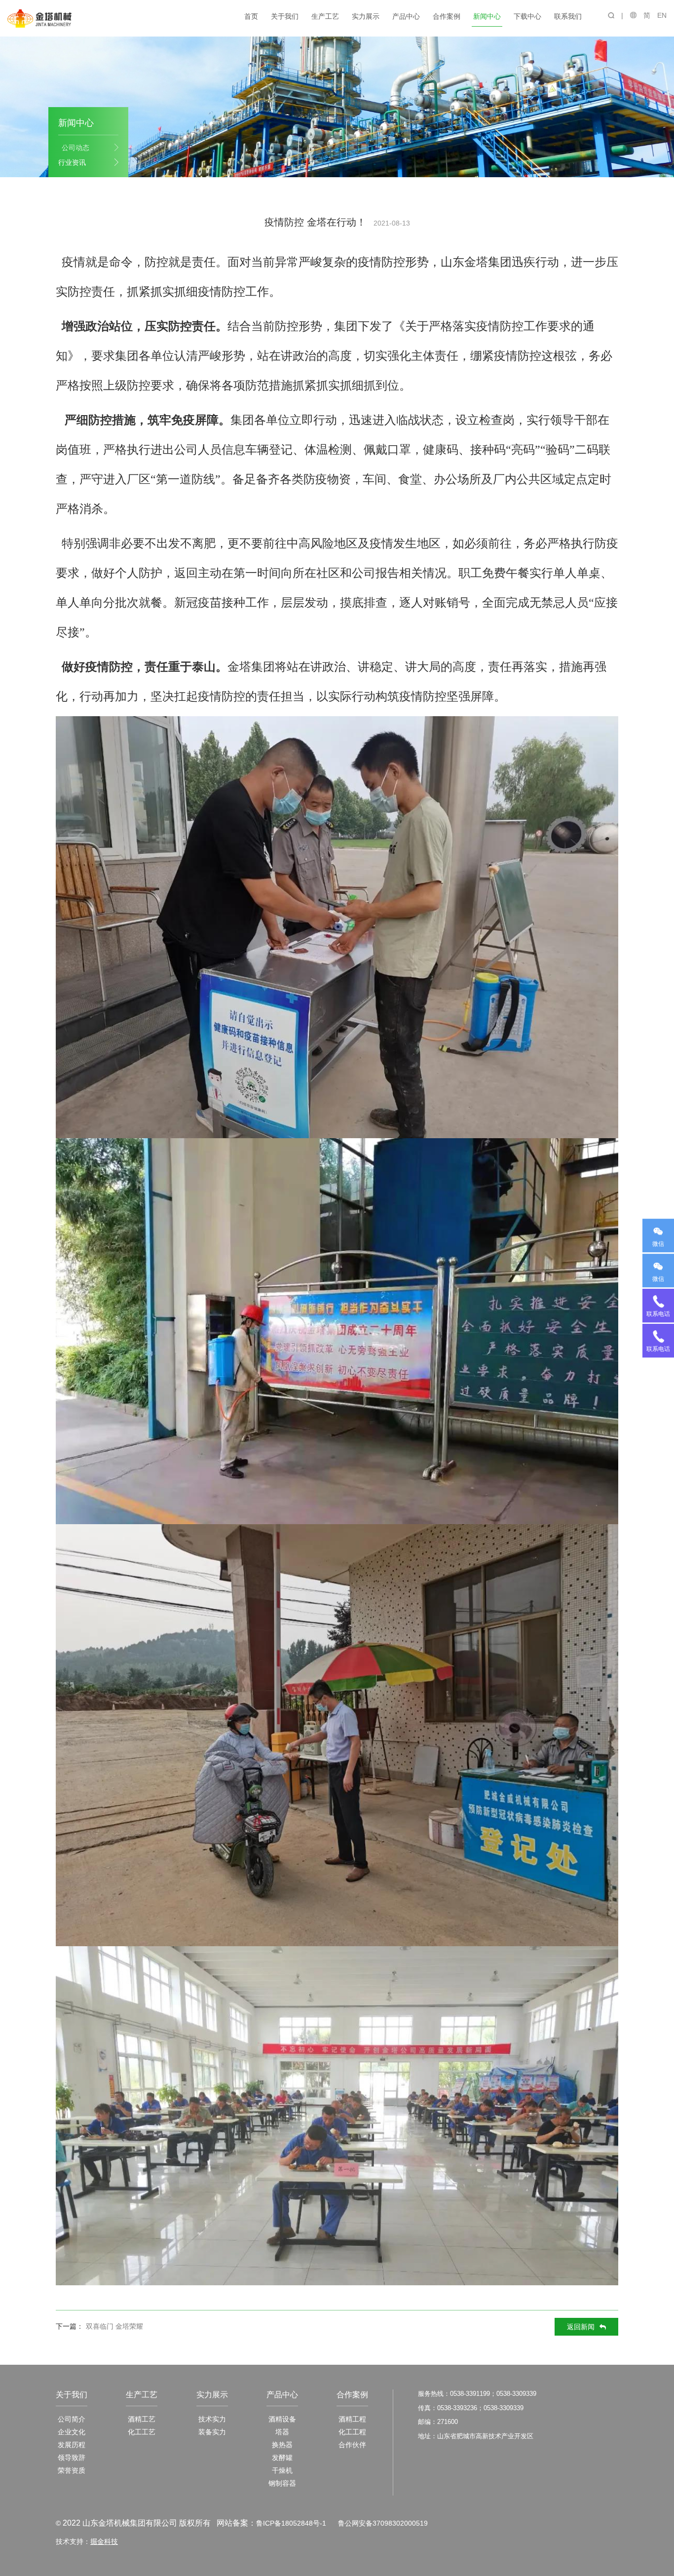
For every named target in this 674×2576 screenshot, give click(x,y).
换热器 (282, 2445)
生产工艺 (325, 16)
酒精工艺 (142, 2419)
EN (662, 15)
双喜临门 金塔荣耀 (114, 2326)
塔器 (282, 2432)
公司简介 (72, 2419)
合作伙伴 (352, 2445)
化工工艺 (142, 2432)
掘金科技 (104, 2541)
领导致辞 (72, 2458)
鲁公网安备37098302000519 (383, 2523)
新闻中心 (487, 16)
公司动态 (75, 148)
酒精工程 (352, 2419)
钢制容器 (282, 2483)
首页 (251, 16)
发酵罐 (282, 2458)
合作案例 (447, 16)
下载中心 (527, 16)
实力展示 (366, 16)
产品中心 (406, 16)
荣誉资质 (72, 2470)
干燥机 (282, 2470)
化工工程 (352, 2432)
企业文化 (72, 2432)
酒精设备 (282, 2419)
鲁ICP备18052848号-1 (291, 2523)
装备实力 (212, 2432)
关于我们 (285, 16)
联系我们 (568, 16)
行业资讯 (72, 162)
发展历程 (72, 2445)
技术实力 (212, 2419)
